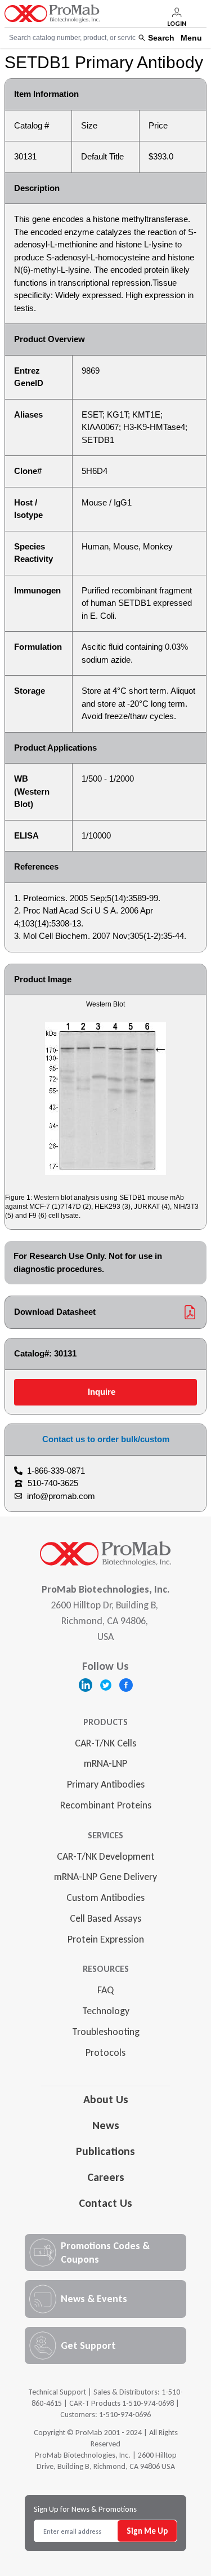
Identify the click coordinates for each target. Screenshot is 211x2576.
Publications (105, 2151)
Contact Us (105, 2203)
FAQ (105, 1990)
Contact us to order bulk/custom (106, 1439)
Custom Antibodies (105, 1897)
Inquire (102, 1392)
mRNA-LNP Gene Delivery (105, 1877)
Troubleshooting (106, 2032)
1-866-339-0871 (56, 1471)
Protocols (105, 2052)
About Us (106, 2099)
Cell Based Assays (105, 1918)
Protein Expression (106, 1939)
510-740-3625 (53, 1483)
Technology (106, 2011)
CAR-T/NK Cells (105, 1743)
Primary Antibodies (106, 1784)
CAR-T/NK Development (106, 1856)
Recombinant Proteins (106, 1805)
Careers (106, 2177)
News (106, 2125)
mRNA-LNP (105, 1763)
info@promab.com (61, 1496)
